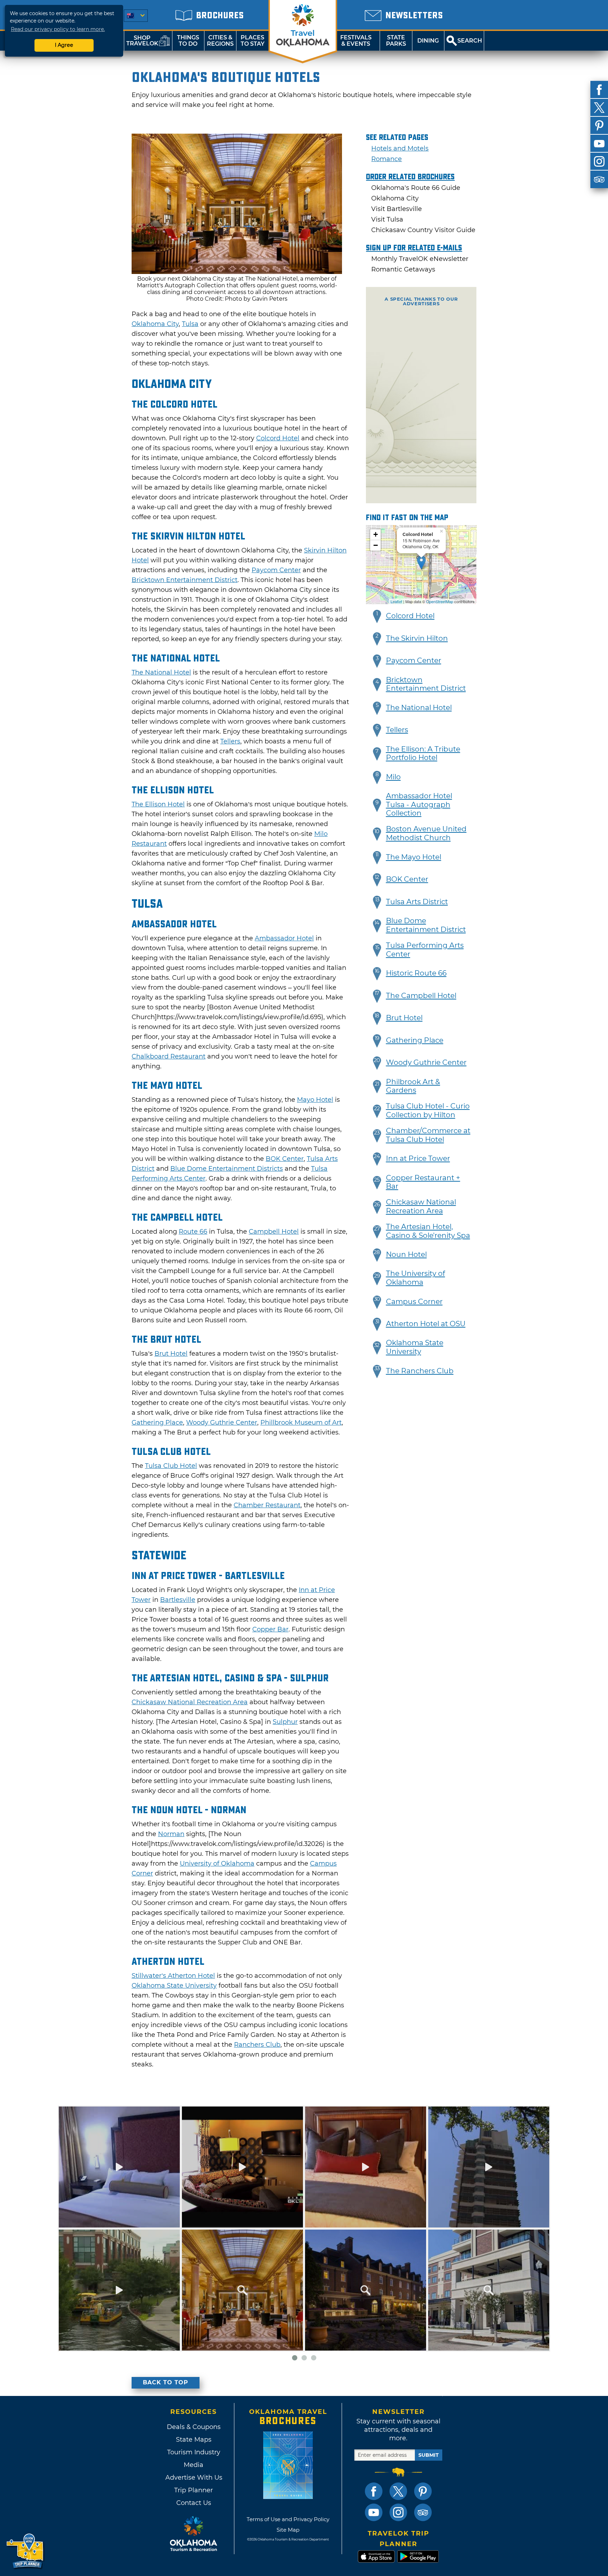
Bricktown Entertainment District (185, 580)
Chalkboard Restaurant (169, 1056)
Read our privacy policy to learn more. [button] (58, 29)
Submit (429, 2455)
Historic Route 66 (416, 973)
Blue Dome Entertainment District (426, 925)
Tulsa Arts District (417, 902)
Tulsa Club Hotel (171, 1466)
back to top (166, 2382)
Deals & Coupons (194, 2427)
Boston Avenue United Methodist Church (426, 833)
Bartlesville (178, 1600)
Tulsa (190, 324)
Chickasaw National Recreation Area (190, 1702)
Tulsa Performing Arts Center (425, 950)
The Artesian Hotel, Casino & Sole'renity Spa (428, 1231)
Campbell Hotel (274, 1232)
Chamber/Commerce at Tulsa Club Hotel (428, 1135)
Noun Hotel (406, 1254)
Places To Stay (253, 41)
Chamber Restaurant (267, 1505)
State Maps (194, 2440)
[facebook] (599, 90)
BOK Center (285, 1159)
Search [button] (470, 41)
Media (194, 2465)
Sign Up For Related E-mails (414, 248)
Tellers (230, 741)
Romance (387, 159)
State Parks (396, 41)
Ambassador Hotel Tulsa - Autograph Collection (419, 805)
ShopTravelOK (142, 41)
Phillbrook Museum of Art (301, 1423)
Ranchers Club (257, 2045)
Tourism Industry (194, 2452)
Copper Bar (270, 1629)
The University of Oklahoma (416, 1278)
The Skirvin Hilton (417, 638)
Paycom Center (276, 570)
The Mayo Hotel (414, 857)
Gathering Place (157, 1423)
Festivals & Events (356, 41)
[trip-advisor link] (423, 2512)
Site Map (288, 2530)
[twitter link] (398, 2491)
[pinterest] (599, 126)
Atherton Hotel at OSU (426, 1324)
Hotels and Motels (400, 148)
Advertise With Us (194, 2478)
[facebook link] (374, 2491)
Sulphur (285, 1722)
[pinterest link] (423, 2491)
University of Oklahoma (217, 1864)
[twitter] (599, 108)
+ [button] (376, 534)
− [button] (376, 545)
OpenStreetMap (440, 601)
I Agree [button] (64, 45)
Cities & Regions (220, 41)
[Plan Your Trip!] (26, 2551)
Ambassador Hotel (284, 938)
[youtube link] (374, 2512)
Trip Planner (194, 2490)
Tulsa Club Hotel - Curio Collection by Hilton (428, 1110)
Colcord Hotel (278, 438)
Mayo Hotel (315, 1100)
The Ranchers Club (420, 1371)
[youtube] (599, 143)
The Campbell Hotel (421, 996)
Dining (428, 41)
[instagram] (599, 161)
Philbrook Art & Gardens (413, 1086)
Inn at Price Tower (418, 1158)
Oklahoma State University (174, 1986)
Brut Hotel (171, 1354)
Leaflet (396, 601)
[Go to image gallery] (237, 272)
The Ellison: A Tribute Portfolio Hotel (423, 753)
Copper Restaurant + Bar (423, 1182)
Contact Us (194, 2503)
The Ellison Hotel (158, 804)
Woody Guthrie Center (222, 1423)
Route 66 (193, 1232)
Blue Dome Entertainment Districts (227, 1169)
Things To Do (188, 41)
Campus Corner (414, 1302)
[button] (377, 616)
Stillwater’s (149, 1976)
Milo (393, 777)
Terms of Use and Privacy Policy (288, 2519)
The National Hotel (161, 672)
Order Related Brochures (410, 177)
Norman (171, 1834)
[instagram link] (398, 2512)
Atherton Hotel (191, 1976)
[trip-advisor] (599, 179)
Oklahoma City (155, 324)
